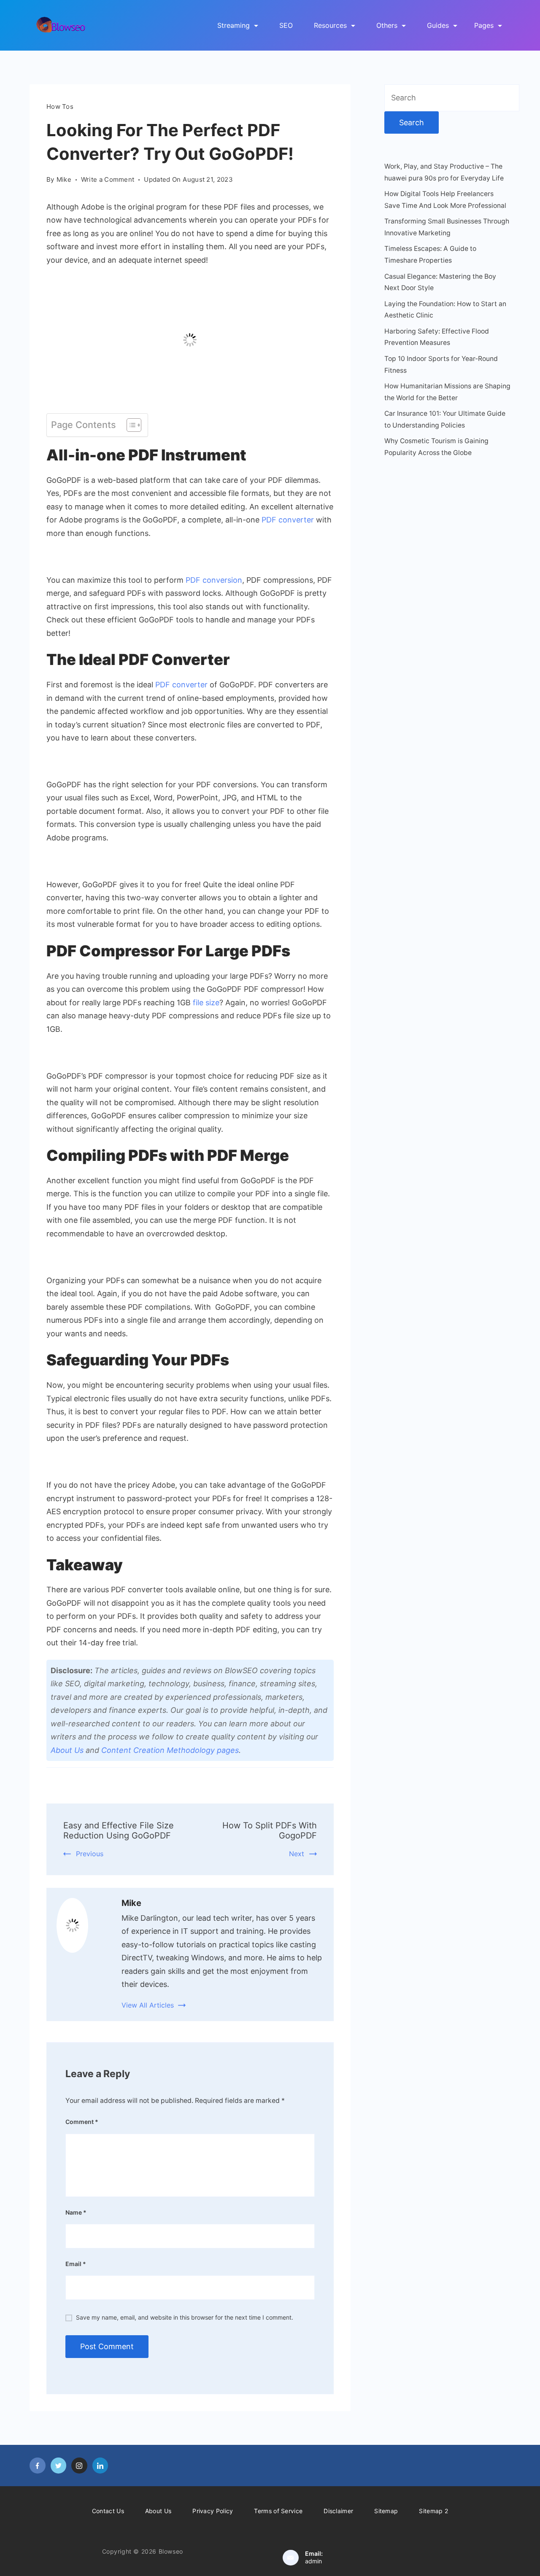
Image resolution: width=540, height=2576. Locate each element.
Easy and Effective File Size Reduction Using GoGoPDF (119, 1830)
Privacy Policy (213, 2511)
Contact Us (108, 2511)
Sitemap (386, 2511)
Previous (90, 1854)
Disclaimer (338, 2511)
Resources (330, 25)
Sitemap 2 (433, 2511)
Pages (484, 25)
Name (76, 2212)
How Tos (60, 106)
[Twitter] (59, 2466)
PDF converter (181, 685)
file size (206, 1003)
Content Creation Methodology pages (170, 1750)
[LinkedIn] (100, 2466)
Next (297, 1854)
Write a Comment (108, 180)
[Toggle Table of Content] (130, 425)
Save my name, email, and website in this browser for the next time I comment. (185, 2317)
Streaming (234, 25)
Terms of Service (278, 2511)
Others (387, 25)
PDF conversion (214, 580)
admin (313, 2561)
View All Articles (148, 2005)
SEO (286, 25)
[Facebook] (38, 2466)
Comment (82, 2122)
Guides (438, 25)
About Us (67, 1750)
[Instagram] (79, 2466)
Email (76, 2264)
